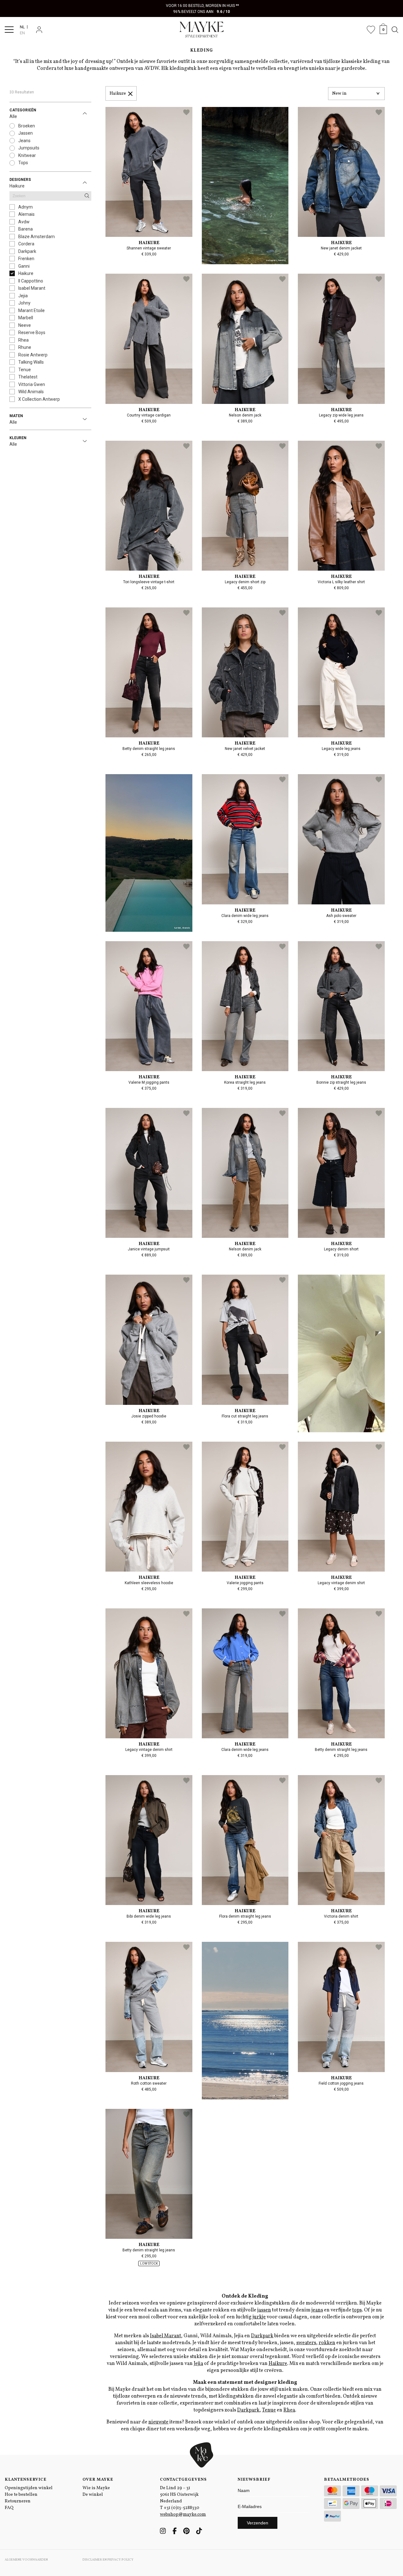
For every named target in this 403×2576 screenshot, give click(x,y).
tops (357, 2310)
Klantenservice (26, 2480)
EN (22, 33)
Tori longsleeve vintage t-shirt (149, 582)
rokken (327, 2343)
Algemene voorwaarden (26, 2560)
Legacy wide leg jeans (341, 749)
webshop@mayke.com (183, 2515)
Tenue (269, 2410)
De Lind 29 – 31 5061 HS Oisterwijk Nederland (179, 2495)
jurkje (259, 2317)
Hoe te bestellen (21, 2495)
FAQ (9, 2508)
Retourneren (18, 2501)
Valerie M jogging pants (149, 1082)
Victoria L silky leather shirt (341, 582)
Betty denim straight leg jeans (149, 749)
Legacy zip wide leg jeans (341, 415)
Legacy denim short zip (245, 582)
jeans (317, 2310)
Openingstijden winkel (29, 2488)
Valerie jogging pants (245, 1583)
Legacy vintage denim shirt (341, 1583)
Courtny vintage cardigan (149, 415)
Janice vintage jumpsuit (149, 1249)
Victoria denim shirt (341, 1916)
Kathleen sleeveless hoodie (149, 1583)
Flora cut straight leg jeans (245, 1416)
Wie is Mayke (96, 2488)
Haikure (118, 94)
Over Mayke (98, 2480)
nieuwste (158, 2422)
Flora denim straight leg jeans (245, 1916)
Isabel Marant (165, 2336)
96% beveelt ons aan (202, 12)
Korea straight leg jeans (245, 1082)
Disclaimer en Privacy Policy (108, 2560)
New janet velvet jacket (245, 749)
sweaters (306, 2343)
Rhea (289, 2410)
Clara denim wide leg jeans (245, 916)
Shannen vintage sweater (149, 248)
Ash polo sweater (341, 916)
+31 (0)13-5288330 (182, 2508)
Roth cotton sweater (149, 2083)
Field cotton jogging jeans (341, 2083)
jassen (264, 2310)
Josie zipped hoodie (149, 1416)
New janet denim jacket (341, 248)
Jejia (198, 2364)
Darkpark (262, 2336)
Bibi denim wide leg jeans (149, 1916)
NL (22, 27)
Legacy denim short (341, 1249)
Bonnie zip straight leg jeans (341, 1082)
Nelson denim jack (245, 415)
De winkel (93, 2495)
